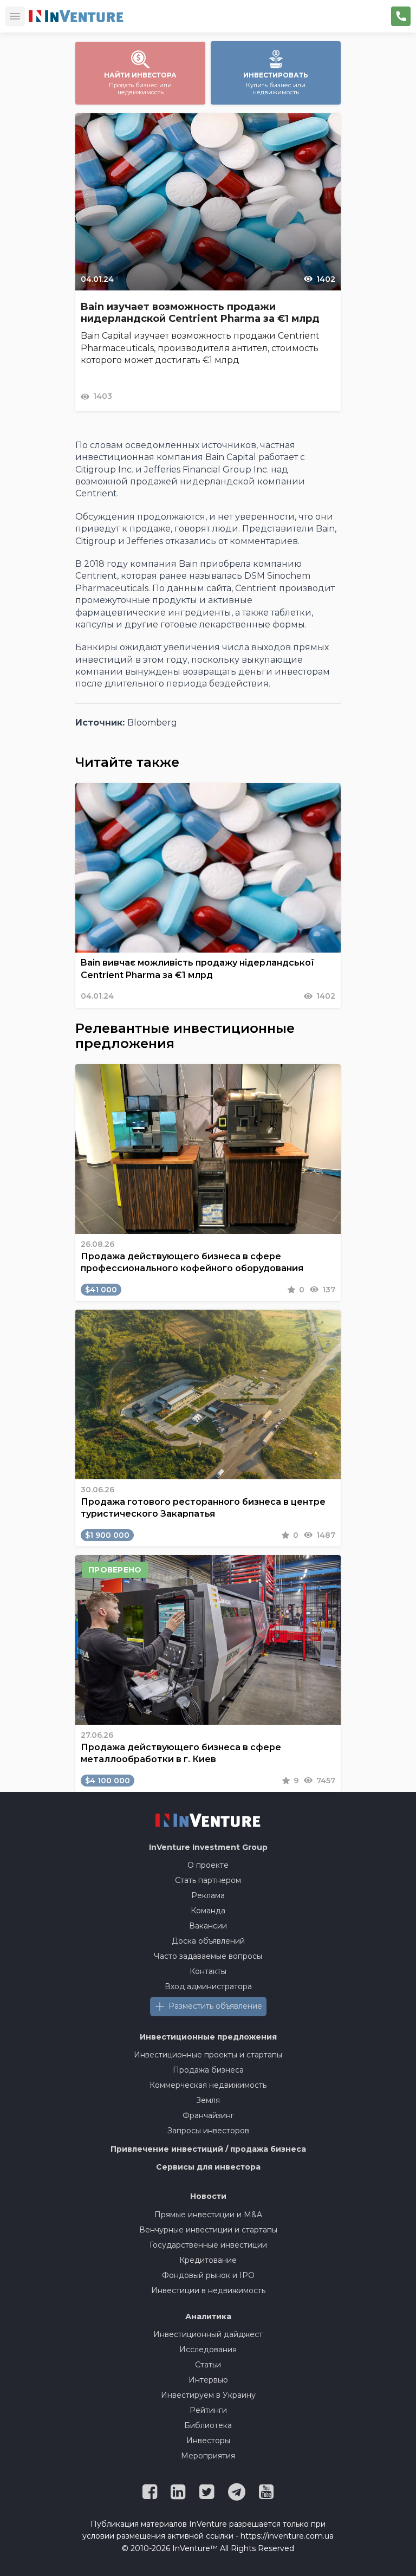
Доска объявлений (208, 1941)
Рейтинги (208, 2410)
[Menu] (15, 16)
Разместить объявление (215, 2006)
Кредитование (208, 2260)
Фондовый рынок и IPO (208, 2275)
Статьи (208, 2365)
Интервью (208, 2380)
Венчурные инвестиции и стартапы (208, 2230)
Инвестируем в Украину (208, 2395)
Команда (208, 1911)
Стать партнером (208, 1880)
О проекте (208, 1865)
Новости (208, 2196)
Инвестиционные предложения (208, 2037)
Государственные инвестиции (208, 2245)
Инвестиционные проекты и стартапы (208, 2055)
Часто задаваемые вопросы (208, 1956)
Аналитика (208, 2316)
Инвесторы (208, 2441)
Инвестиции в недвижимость (208, 2290)
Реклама (208, 1895)
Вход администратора (208, 1986)
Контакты (208, 1971)
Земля (208, 2100)
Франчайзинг (208, 2115)
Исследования (208, 2350)
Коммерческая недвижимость (208, 2085)
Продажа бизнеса (208, 2070)
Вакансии (208, 1926)
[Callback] (401, 16)
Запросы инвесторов (208, 2131)
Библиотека (208, 2425)
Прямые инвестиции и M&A (208, 2215)
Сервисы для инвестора (208, 2167)
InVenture (208, 1847)
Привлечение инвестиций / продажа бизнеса (208, 2149)
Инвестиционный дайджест (208, 2334)
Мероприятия (208, 2456)
